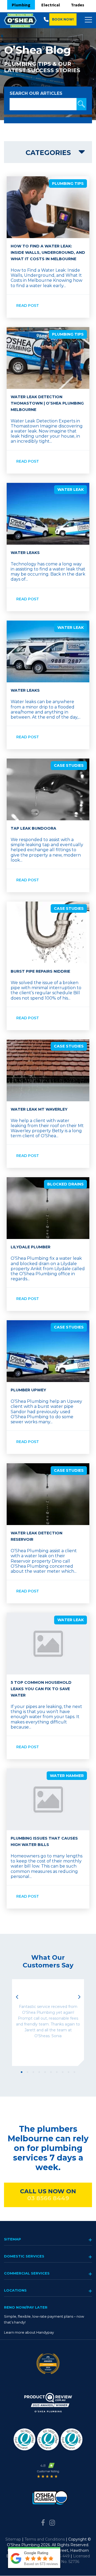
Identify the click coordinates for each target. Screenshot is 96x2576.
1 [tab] (22, 2072)
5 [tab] (45, 2072)
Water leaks (25, 690)
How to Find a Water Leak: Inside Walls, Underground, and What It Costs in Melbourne (48, 252)
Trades (78, 5)
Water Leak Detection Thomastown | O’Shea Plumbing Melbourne (47, 403)
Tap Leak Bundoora (33, 828)
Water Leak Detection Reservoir (37, 1536)
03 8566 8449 (48, 2198)
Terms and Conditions (45, 2539)
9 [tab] (69, 2072)
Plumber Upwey (28, 1390)
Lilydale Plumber (31, 1247)
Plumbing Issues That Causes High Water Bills (44, 1841)
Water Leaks (25, 553)
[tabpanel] (48, 2023)
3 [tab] (33, 2072)
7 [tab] (57, 2072)
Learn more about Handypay (29, 2332)
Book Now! (63, 19)
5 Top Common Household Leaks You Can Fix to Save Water (41, 1689)
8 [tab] (63, 2072)
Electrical (51, 5)
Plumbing (21, 5)
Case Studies (69, 765)
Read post (28, 305)
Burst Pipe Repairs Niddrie (40, 971)
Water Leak (71, 490)
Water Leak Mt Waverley (39, 1109)
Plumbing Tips (68, 184)
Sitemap (13, 2539)
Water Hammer (67, 1776)
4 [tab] (39, 2072)
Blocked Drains (65, 1184)
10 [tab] (74, 2072)
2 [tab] (27, 2072)
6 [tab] (51, 2072)
